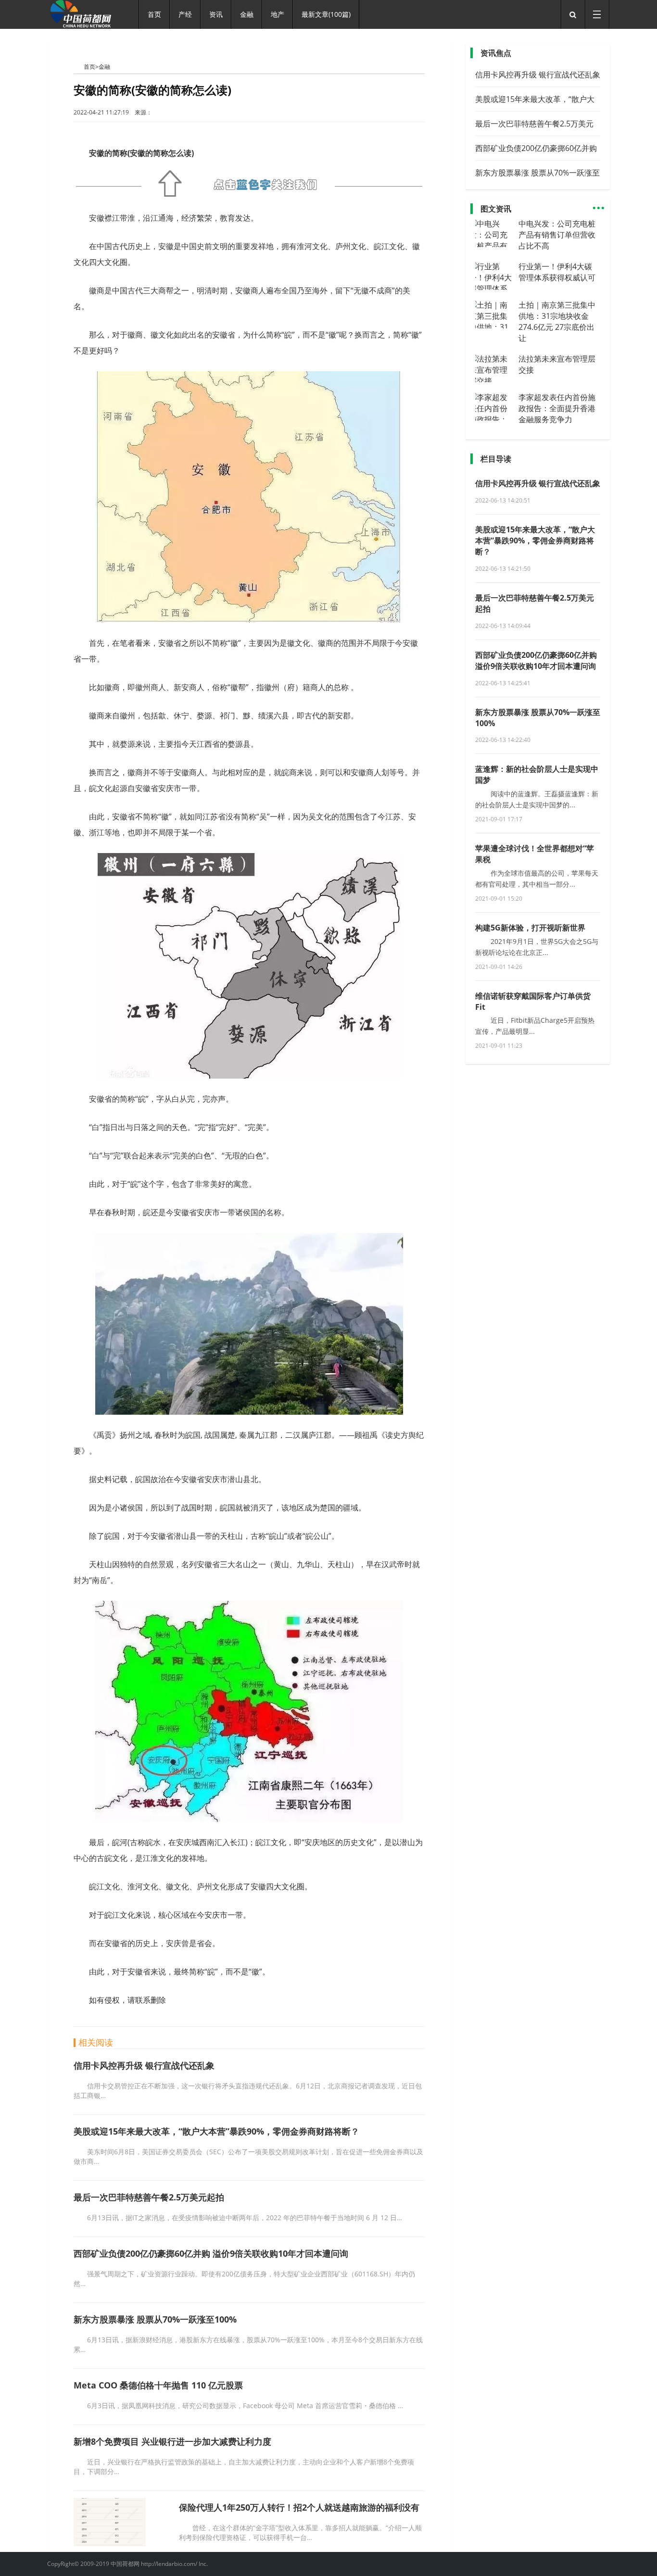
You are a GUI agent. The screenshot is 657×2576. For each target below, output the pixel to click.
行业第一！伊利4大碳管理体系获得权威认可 (557, 272)
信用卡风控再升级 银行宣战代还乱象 (144, 2065)
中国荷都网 (79, 66)
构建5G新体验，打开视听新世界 (530, 928)
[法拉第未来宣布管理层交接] (494, 381)
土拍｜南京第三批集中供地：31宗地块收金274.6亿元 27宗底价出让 (557, 321)
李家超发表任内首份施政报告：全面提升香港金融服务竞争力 (557, 408)
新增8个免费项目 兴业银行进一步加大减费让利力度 (172, 2441)
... (599, 204)
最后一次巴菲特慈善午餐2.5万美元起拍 (149, 2197)
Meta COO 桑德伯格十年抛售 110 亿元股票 (158, 2385)
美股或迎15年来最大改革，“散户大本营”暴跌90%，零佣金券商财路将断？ (216, 2131)
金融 (104, 67)
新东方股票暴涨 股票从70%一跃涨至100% (155, 2319)
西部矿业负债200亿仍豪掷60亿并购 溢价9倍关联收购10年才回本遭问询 (211, 2253)
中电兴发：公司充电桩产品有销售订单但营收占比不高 (557, 235)
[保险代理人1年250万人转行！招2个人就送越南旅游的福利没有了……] (110, 2543)
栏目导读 (496, 459)
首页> (91, 67)
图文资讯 (496, 209)
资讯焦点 (496, 53)
